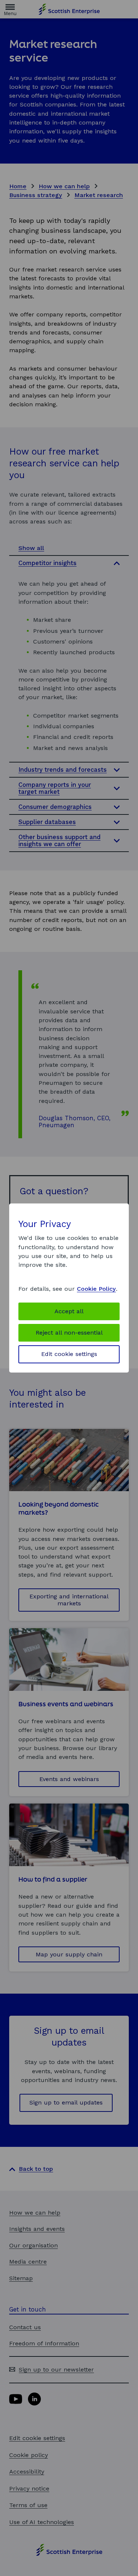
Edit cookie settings (69, 1354)
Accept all (69, 1311)
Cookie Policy (96, 1289)
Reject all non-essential (69, 1333)
